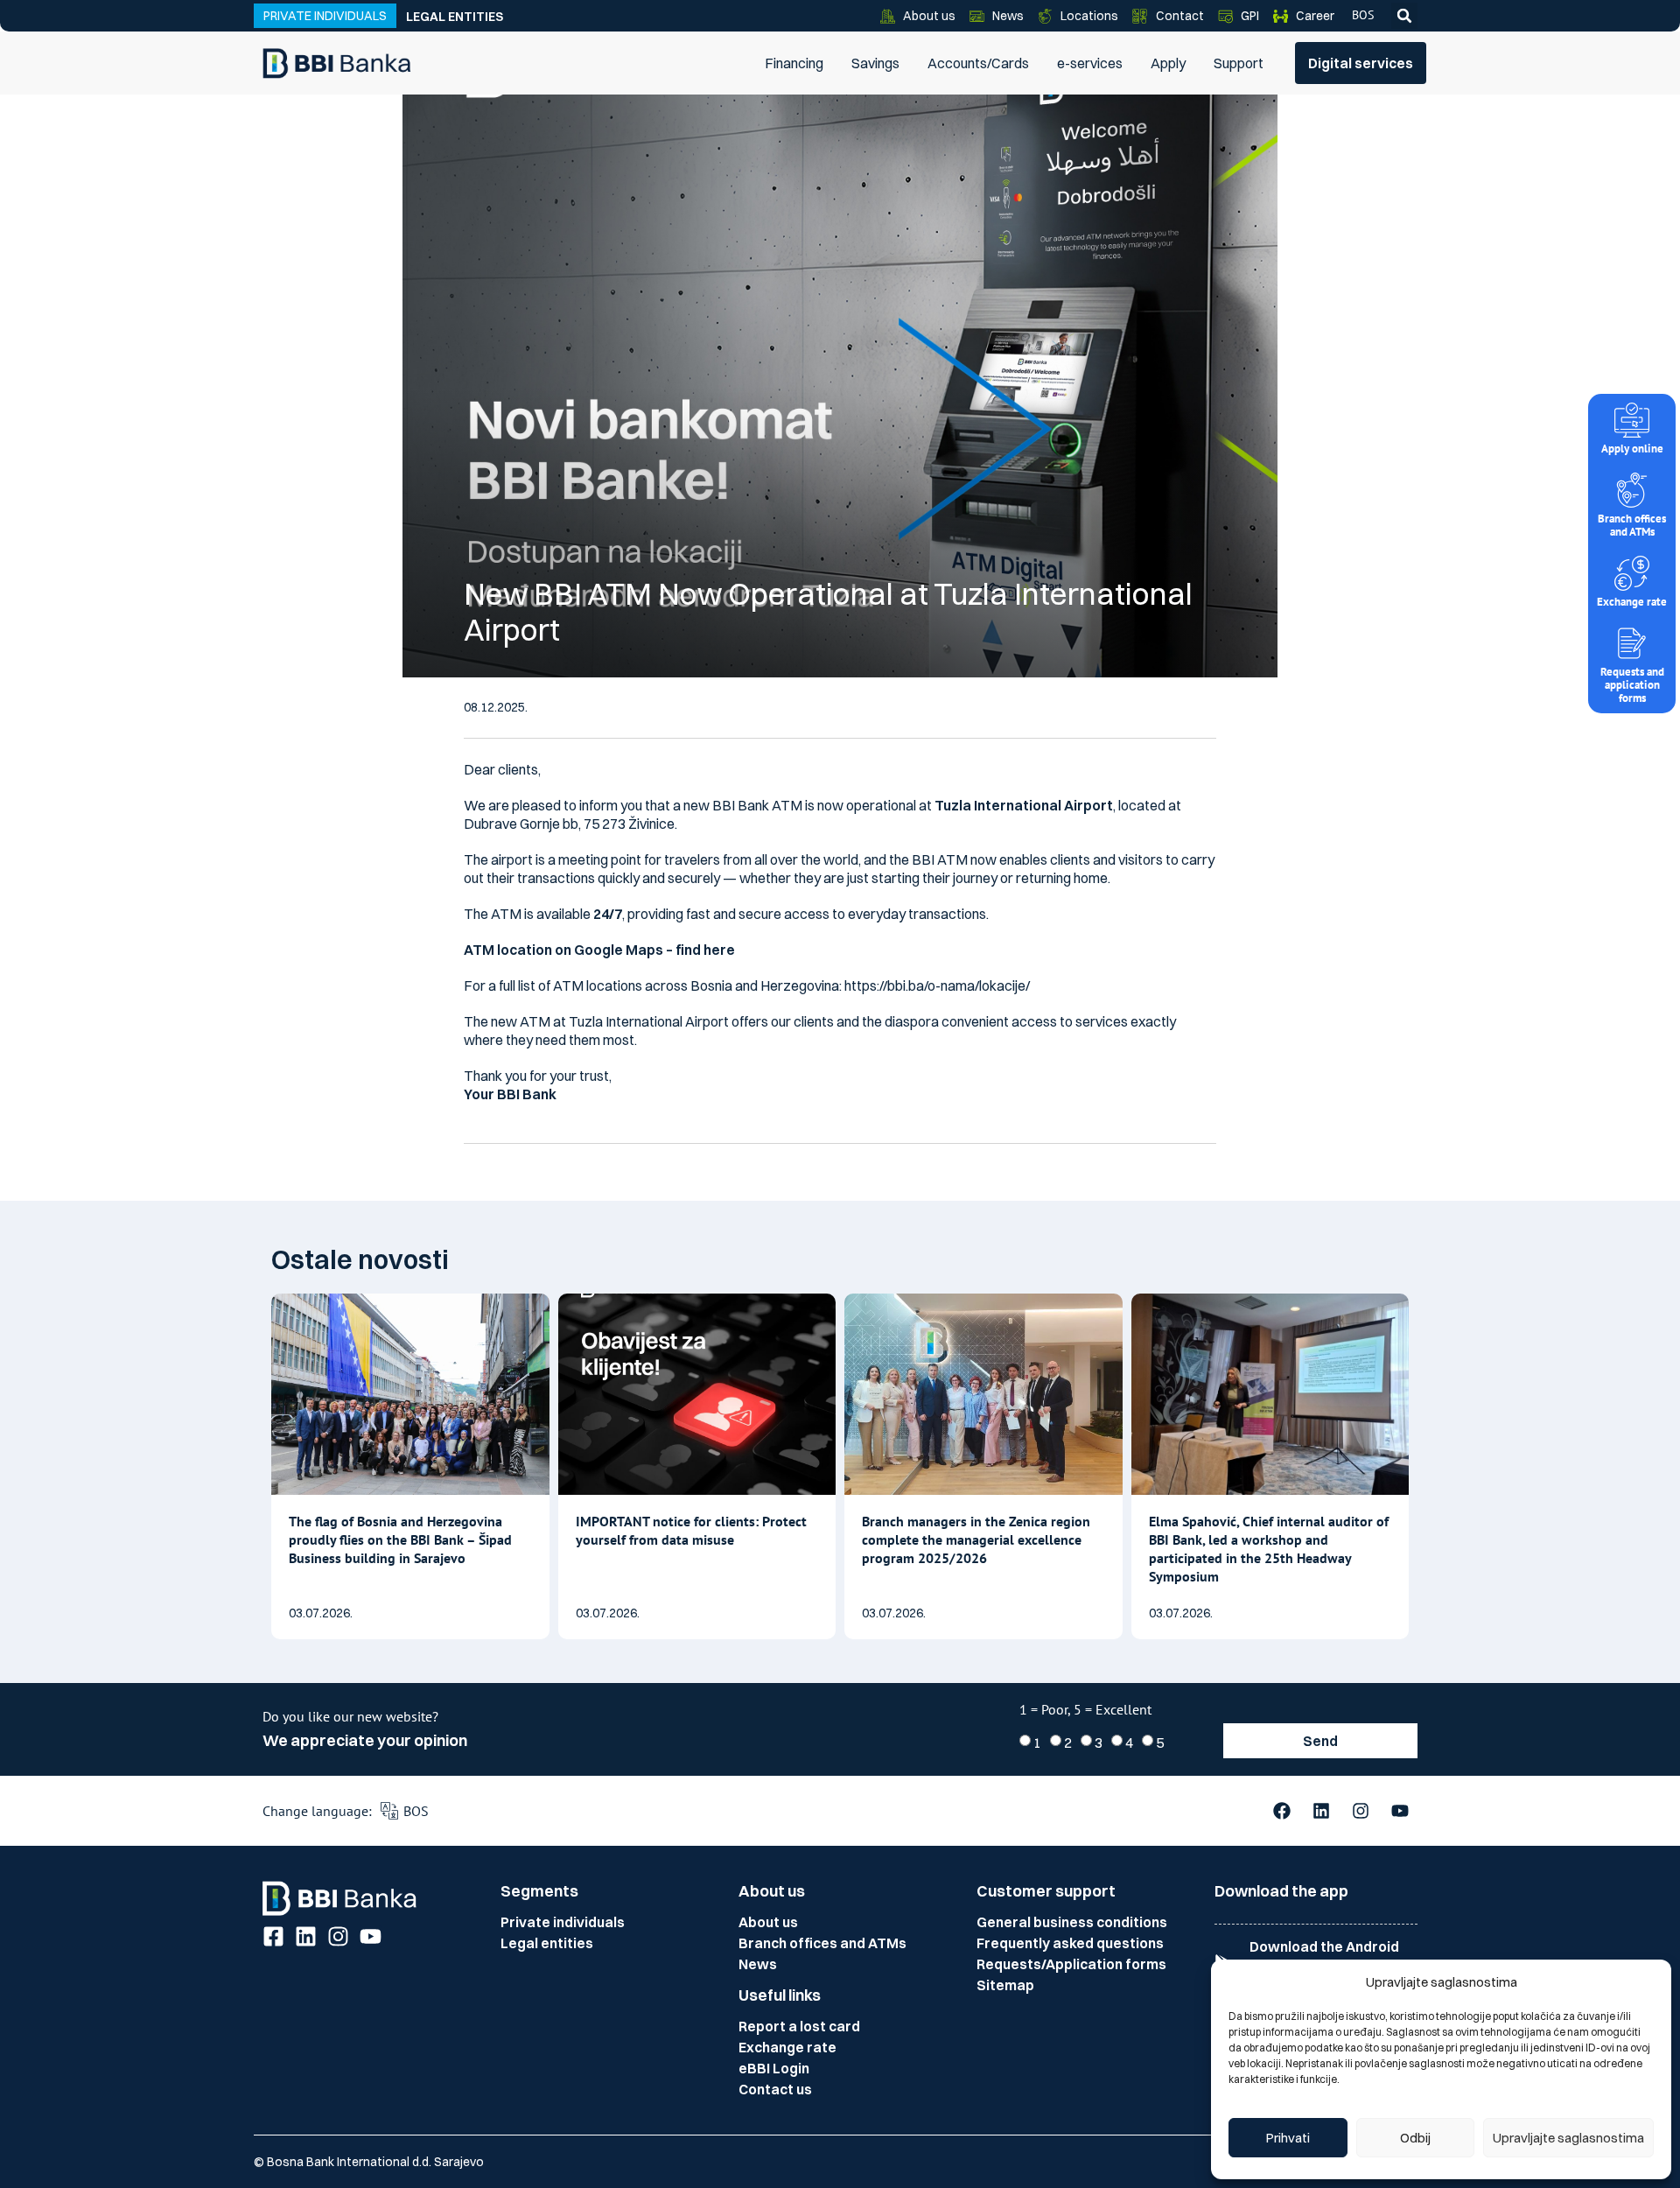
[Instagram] (1361, 1811)
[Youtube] (1400, 1811)
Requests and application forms (1632, 685)
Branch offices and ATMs (1632, 525)
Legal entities (455, 17)
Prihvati (1288, 2138)
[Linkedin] (1321, 1811)
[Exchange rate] (1632, 573)
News (758, 1964)
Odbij (1415, 2138)
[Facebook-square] (273, 1936)
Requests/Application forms (1071, 1964)
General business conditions (1072, 1922)
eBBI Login (774, 2068)
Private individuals (563, 1922)
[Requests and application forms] (1632, 643)
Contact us (775, 2089)
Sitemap (1005, 1985)
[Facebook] (1282, 1811)
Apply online (1632, 449)
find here (704, 950)
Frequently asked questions (1070, 1943)
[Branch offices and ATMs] (1632, 490)
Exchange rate (1632, 602)
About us (768, 1922)
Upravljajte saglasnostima (1568, 2138)
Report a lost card (799, 2026)
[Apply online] (1632, 420)
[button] (1404, 16)
